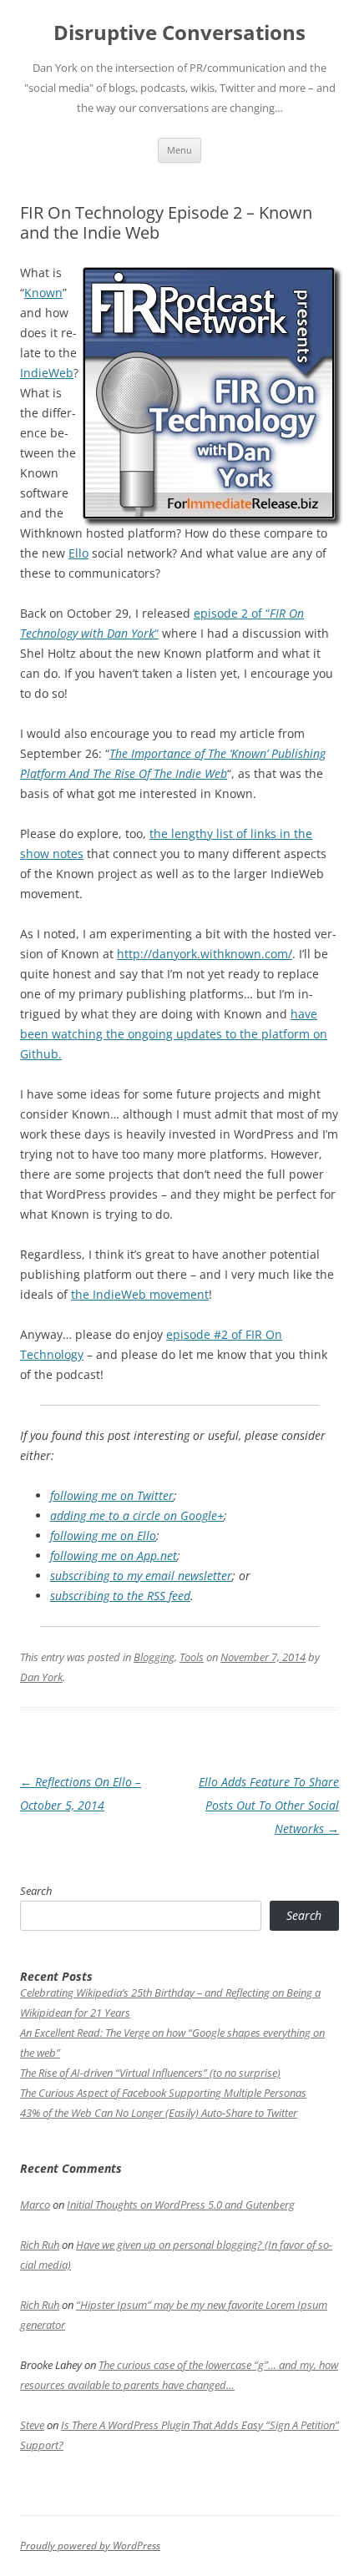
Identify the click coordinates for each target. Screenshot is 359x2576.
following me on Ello (103, 1535)
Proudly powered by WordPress (90, 2546)
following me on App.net (114, 1556)
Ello (78, 553)
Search (36, 1891)
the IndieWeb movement (140, 1294)
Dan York (41, 1677)
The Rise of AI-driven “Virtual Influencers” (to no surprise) (150, 2073)
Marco (35, 2205)
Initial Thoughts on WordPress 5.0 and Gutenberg (181, 2205)
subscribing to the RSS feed (120, 1596)
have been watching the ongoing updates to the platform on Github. (174, 1034)
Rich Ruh (40, 2245)
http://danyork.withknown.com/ (205, 954)
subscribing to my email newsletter (141, 1576)
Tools (192, 1657)
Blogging (154, 1657)
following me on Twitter (112, 1495)
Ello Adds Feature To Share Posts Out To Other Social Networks (269, 1805)
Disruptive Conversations (179, 33)
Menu (179, 150)
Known (43, 293)
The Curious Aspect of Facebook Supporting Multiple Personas (163, 2093)
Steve (32, 2425)
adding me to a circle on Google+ (137, 1515)
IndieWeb (47, 373)
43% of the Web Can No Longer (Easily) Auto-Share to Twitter (159, 2113)
